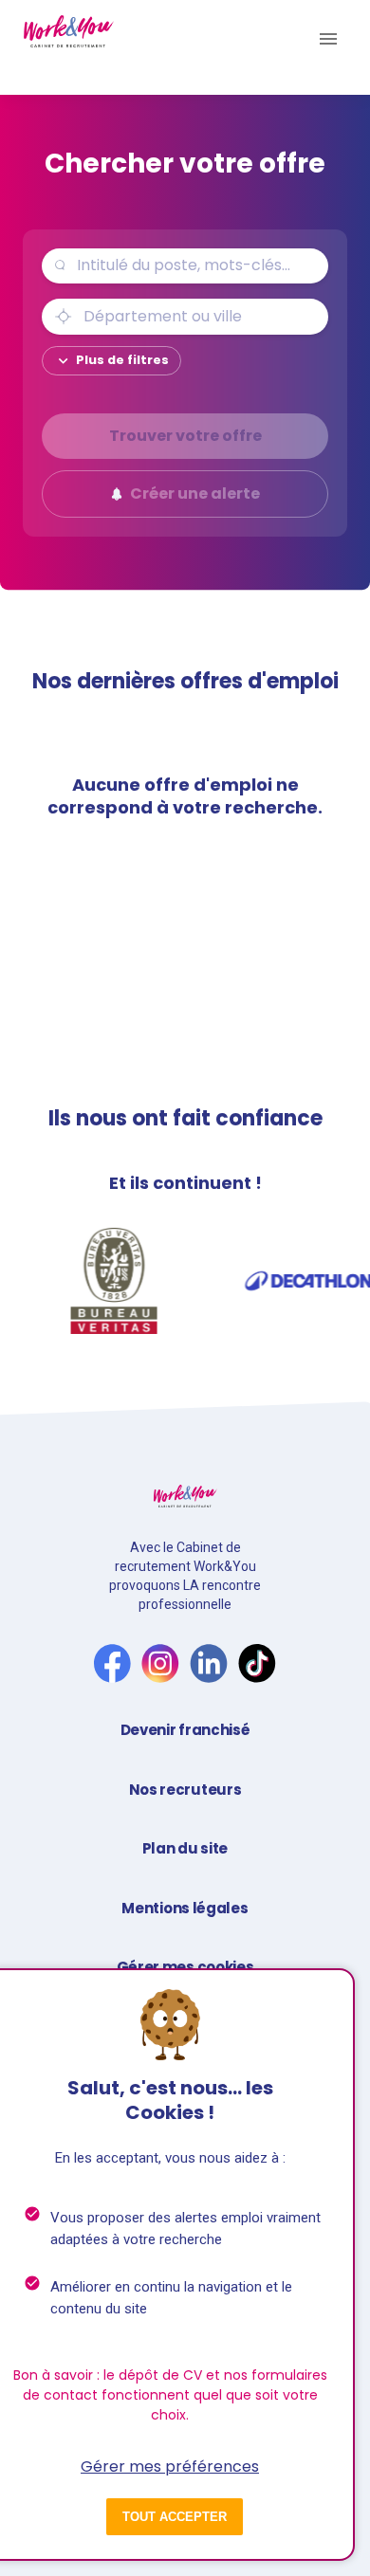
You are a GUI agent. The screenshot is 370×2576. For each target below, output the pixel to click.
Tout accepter (175, 2517)
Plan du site (185, 1848)
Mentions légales (185, 1908)
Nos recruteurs (185, 1790)
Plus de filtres (122, 360)
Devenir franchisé (185, 1730)
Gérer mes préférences (170, 2466)
